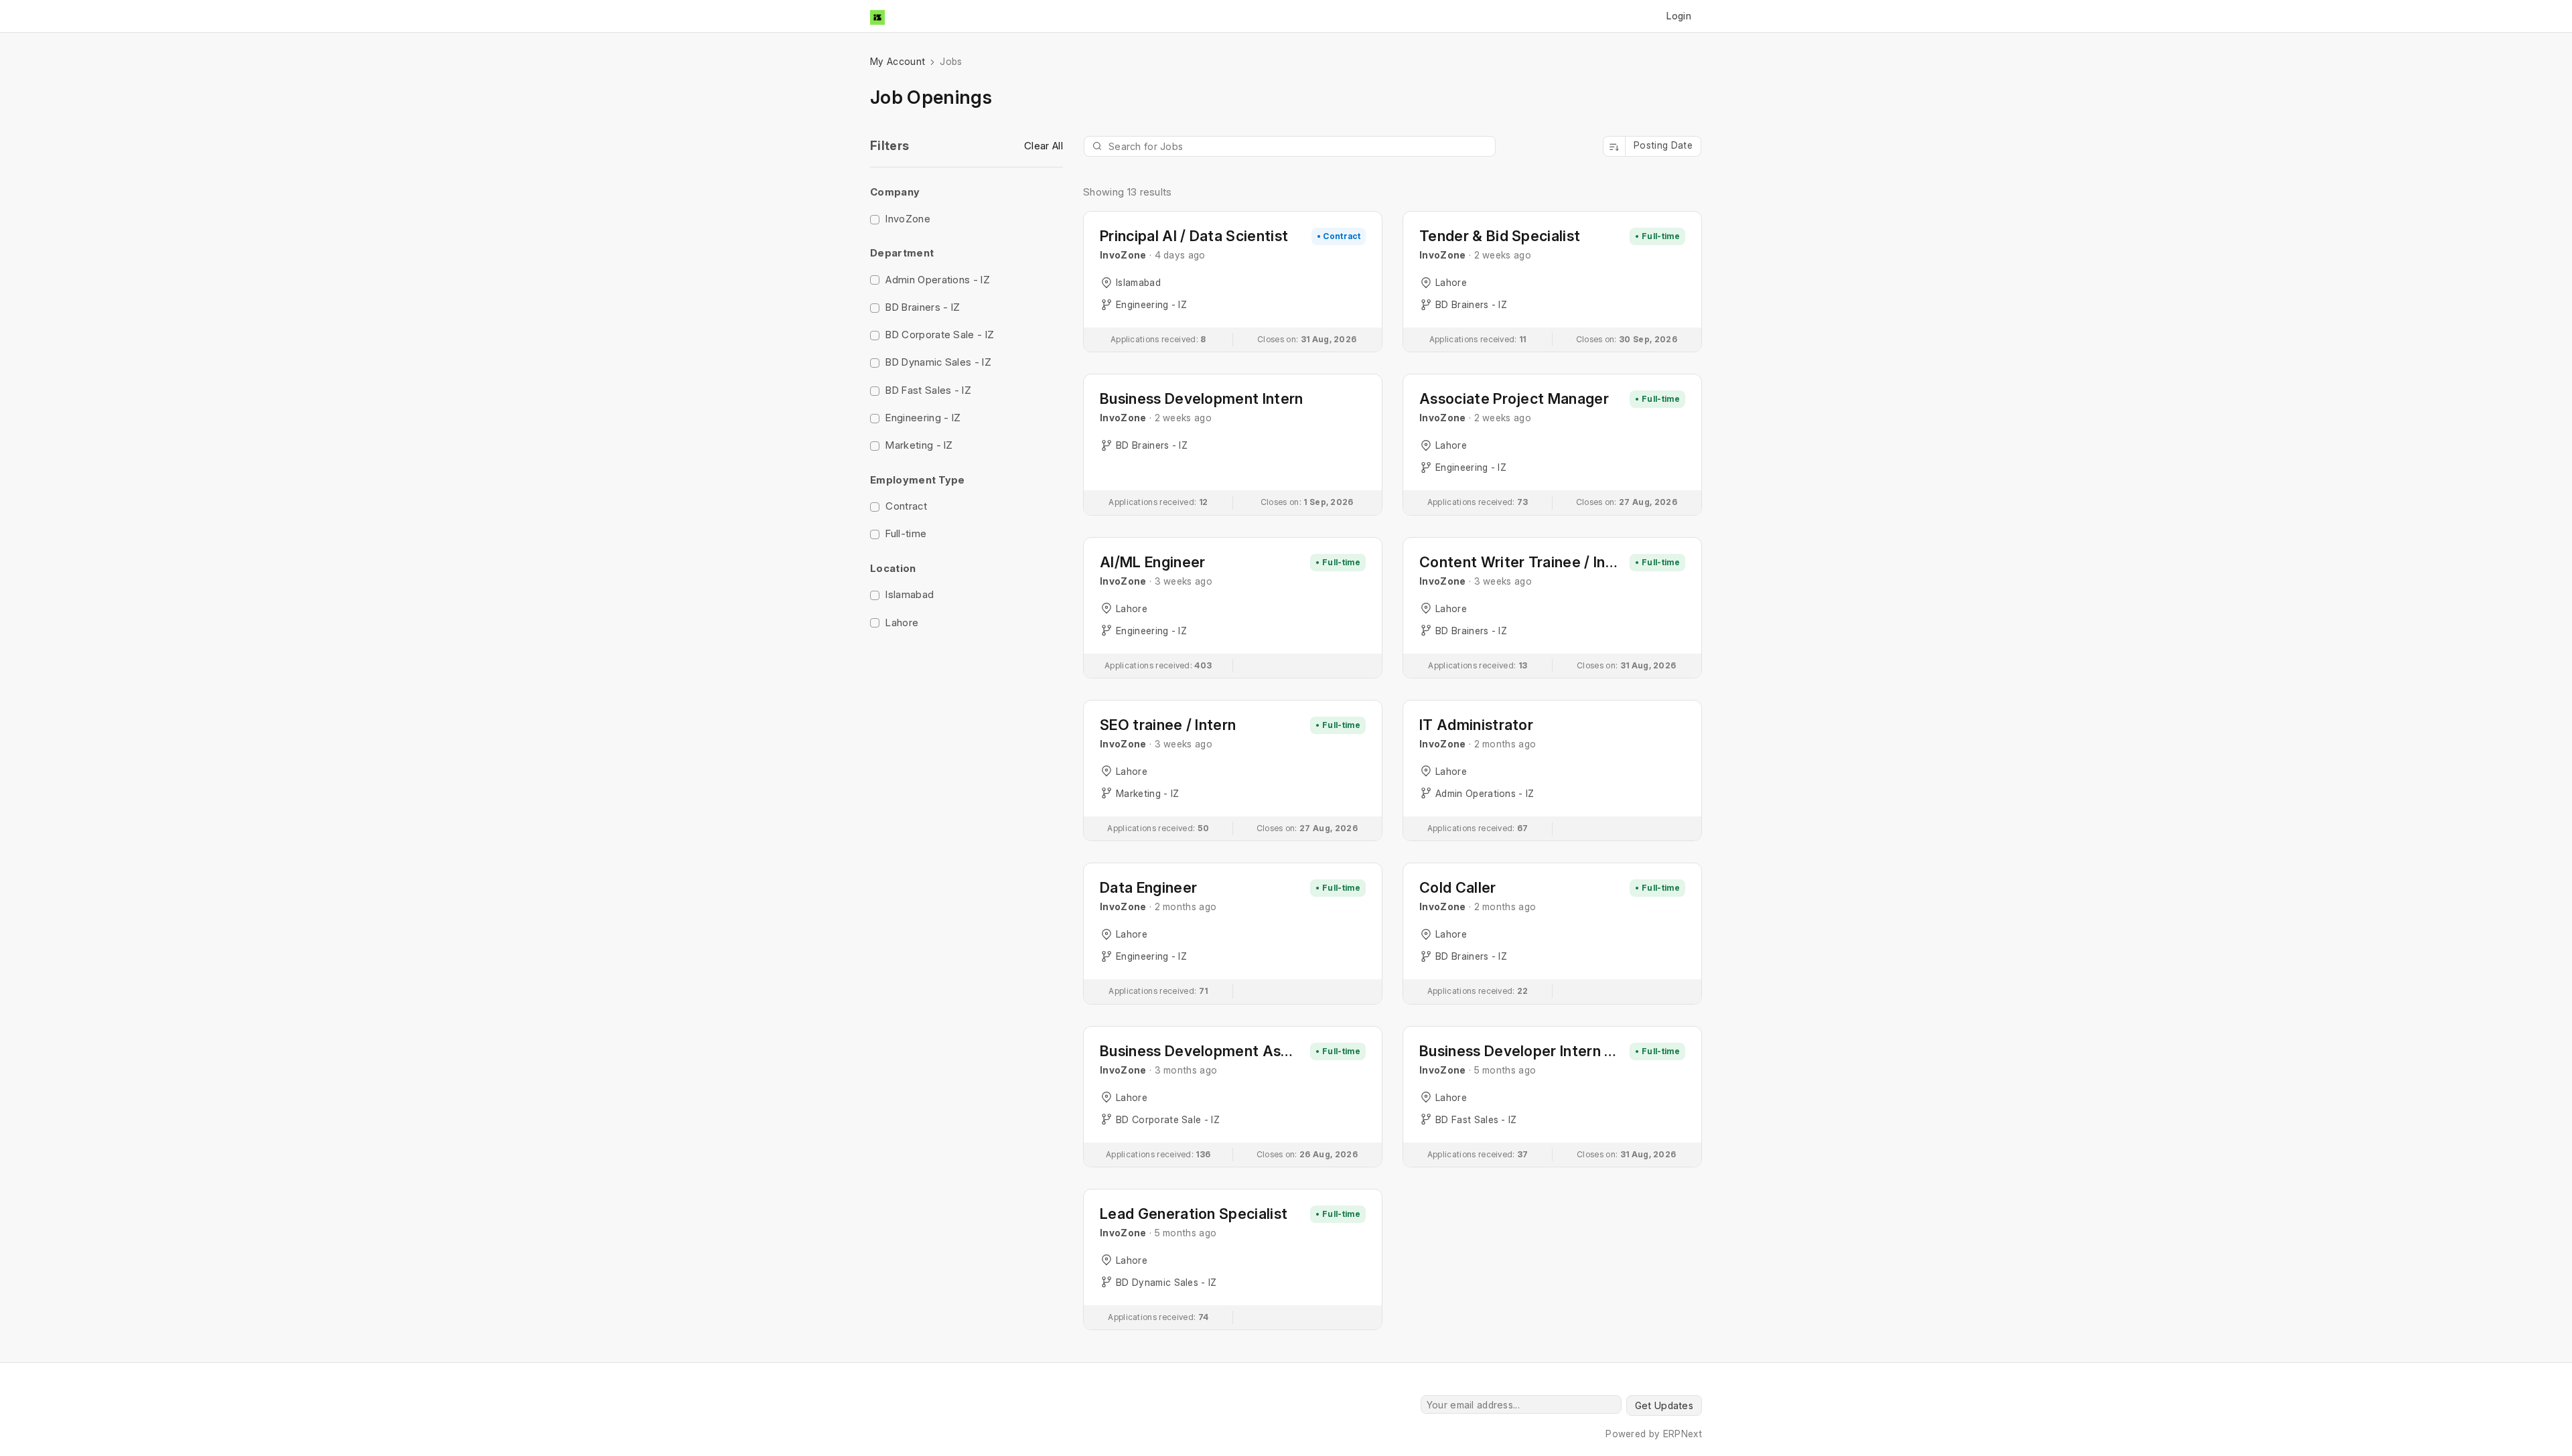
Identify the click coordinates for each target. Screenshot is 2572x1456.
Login (1679, 16)
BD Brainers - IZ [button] (923, 307)
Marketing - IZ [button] (919, 445)
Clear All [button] (1044, 146)
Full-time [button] (906, 533)
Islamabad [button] (910, 594)
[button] (875, 220)
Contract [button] (906, 506)
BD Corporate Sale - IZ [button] (940, 335)
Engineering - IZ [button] (923, 418)
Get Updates (1664, 1405)
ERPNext (1683, 1434)
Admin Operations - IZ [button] (938, 280)
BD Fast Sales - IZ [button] (928, 390)
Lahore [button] (902, 623)
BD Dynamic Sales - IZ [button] (938, 362)
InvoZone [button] (908, 219)
